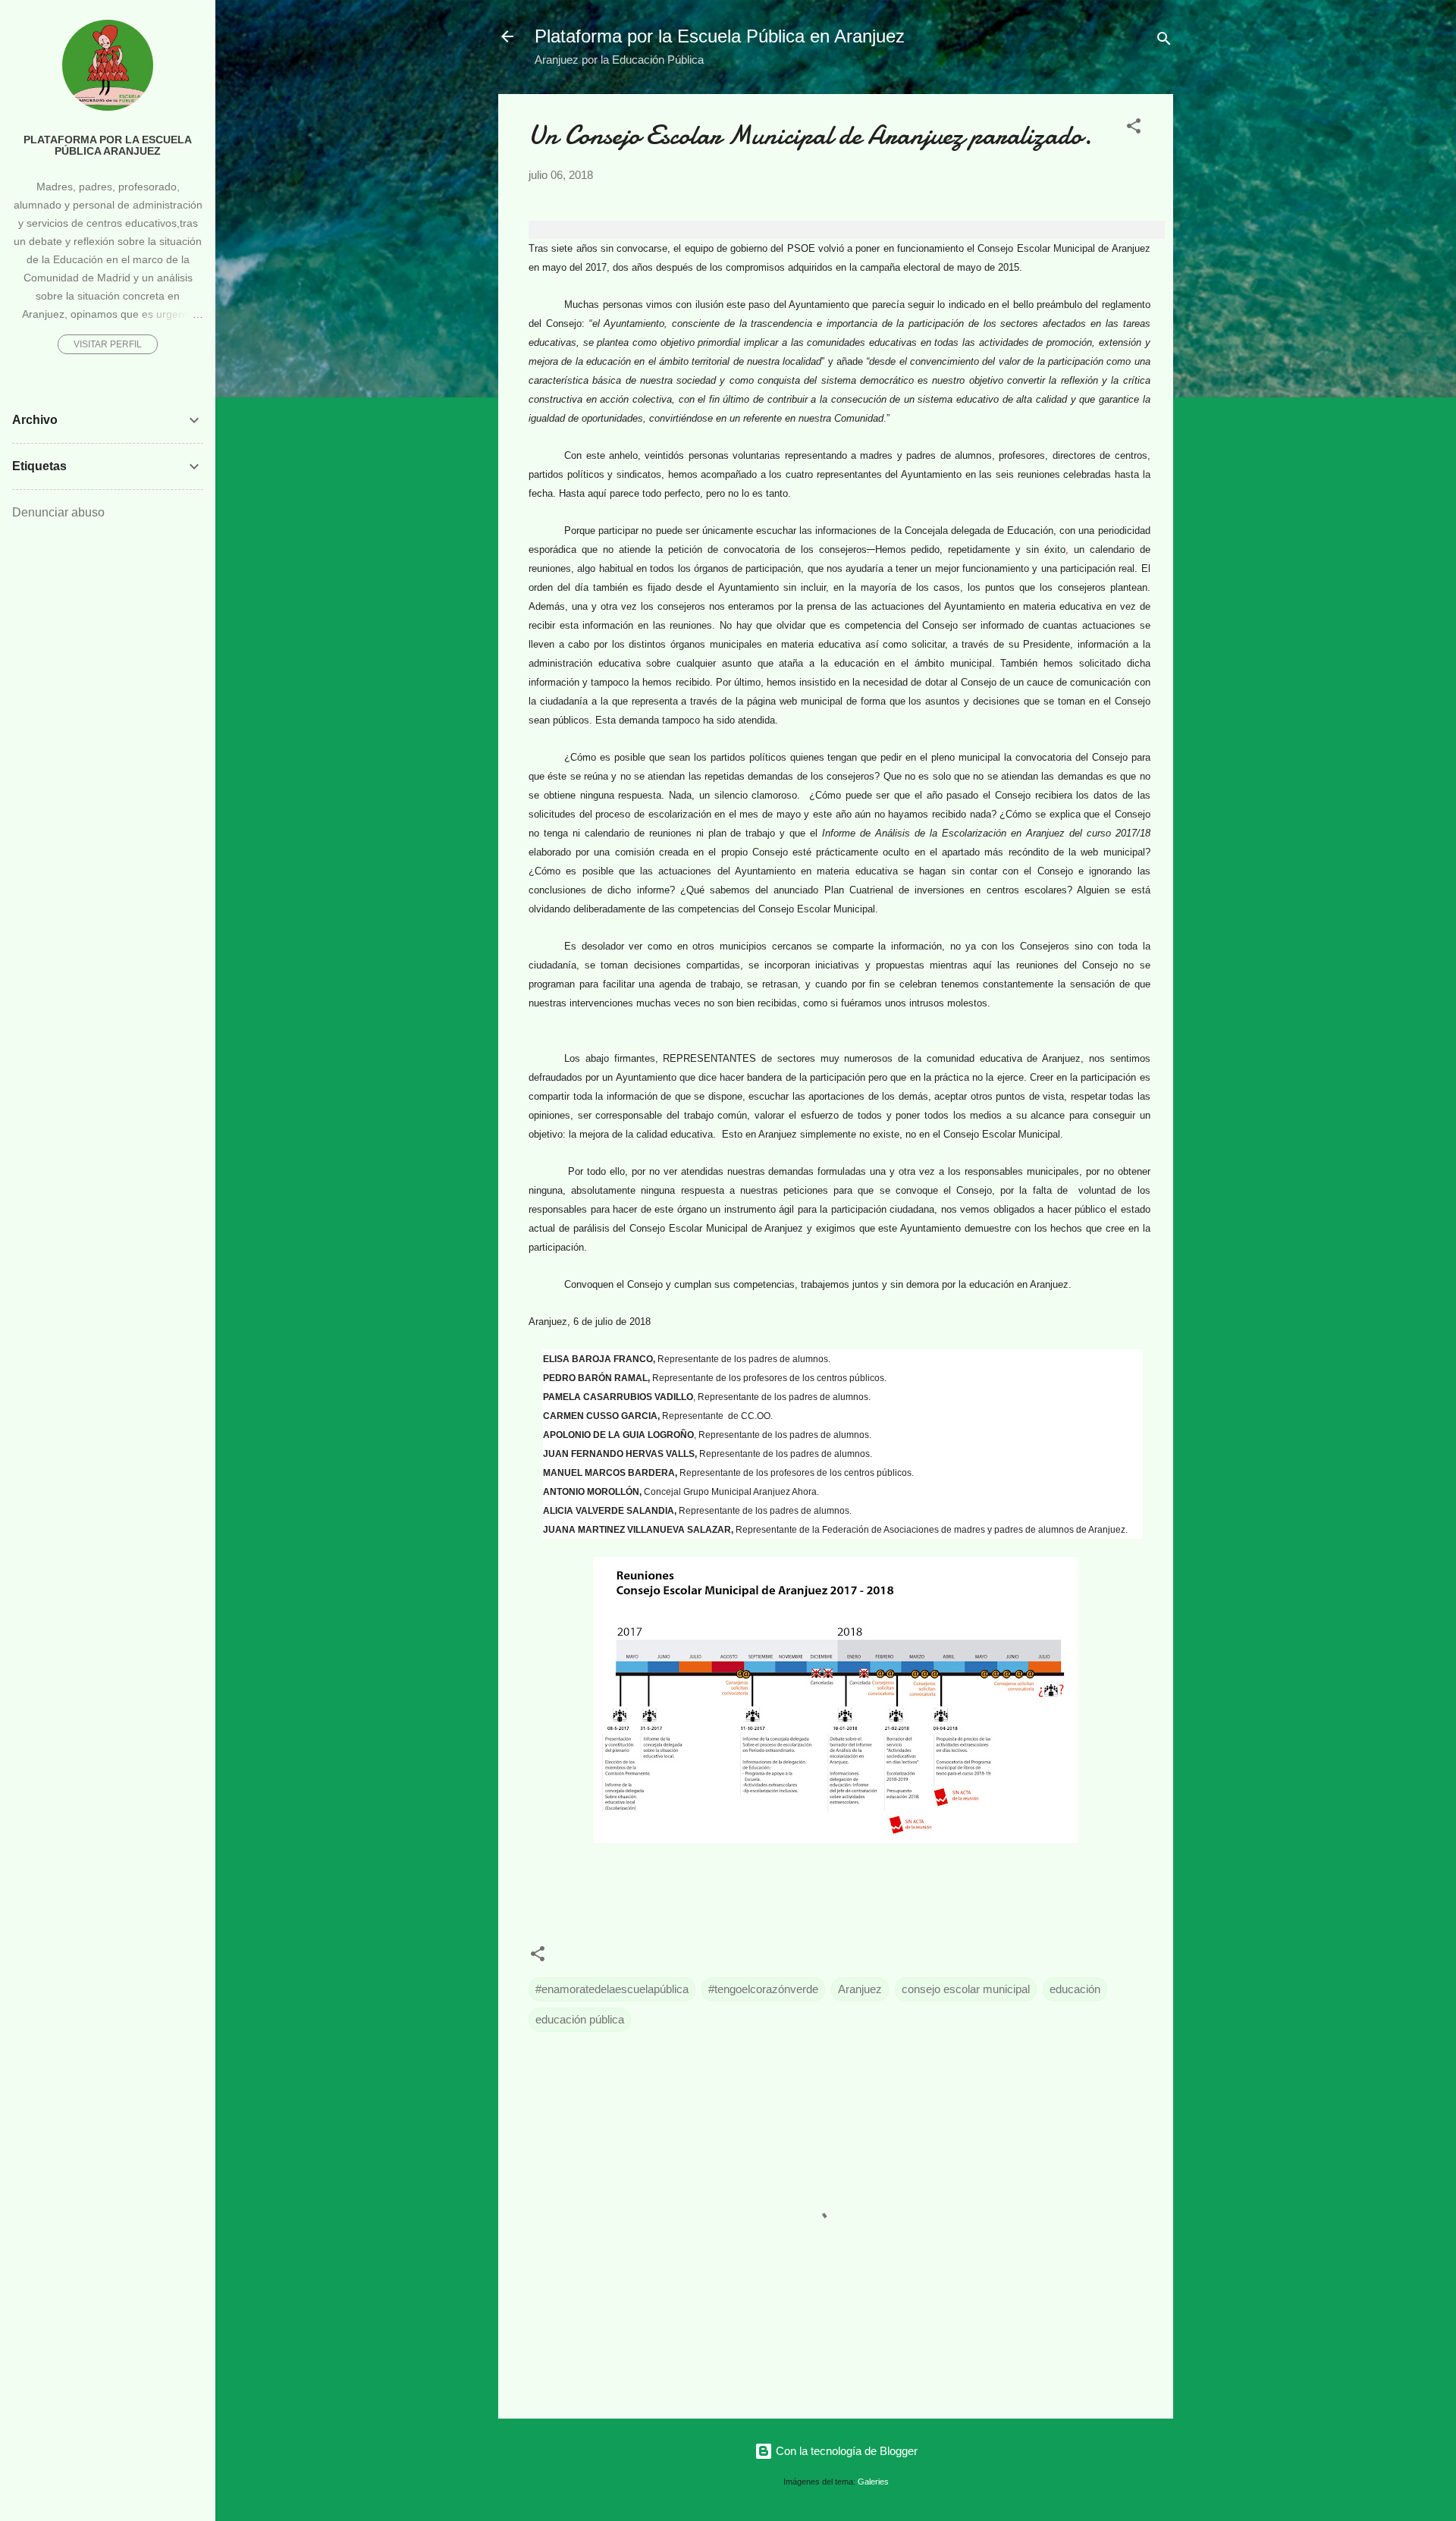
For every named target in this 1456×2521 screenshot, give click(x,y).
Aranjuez (860, 1989)
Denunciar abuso (58, 512)
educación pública (580, 2019)
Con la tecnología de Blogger (845, 2451)
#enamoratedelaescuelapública (612, 1989)
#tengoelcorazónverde (763, 1989)
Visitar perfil (108, 344)
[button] (1134, 129)
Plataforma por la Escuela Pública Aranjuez (108, 146)
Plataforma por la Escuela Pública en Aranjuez (720, 36)
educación (1075, 1989)
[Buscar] (1164, 41)
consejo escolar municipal (966, 1989)
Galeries (873, 2482)
